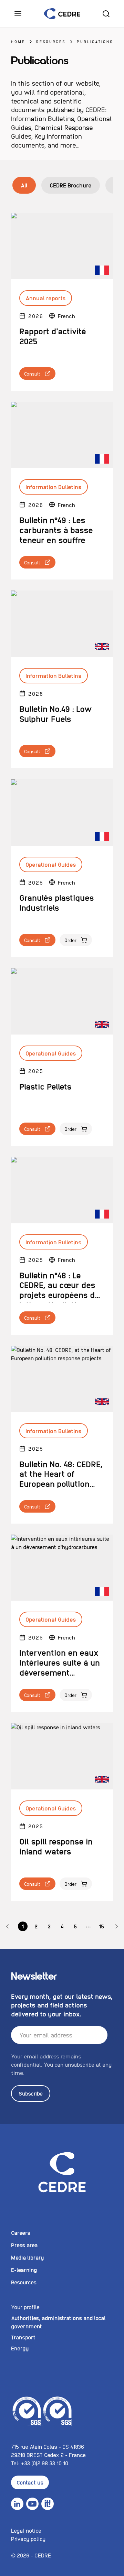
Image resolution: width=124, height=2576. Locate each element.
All (24, 185)
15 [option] (101, 1926)
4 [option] (62, 1926)
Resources (51, 41)
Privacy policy (28, 2539)
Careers (21, 2233)
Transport (23, 2337)
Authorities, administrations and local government (58, 2322)
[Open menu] (18, 14)
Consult (32, 374)
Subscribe (31, 2093)
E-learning (24, 2270)
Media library (27, 2257)
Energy (20, 2348)
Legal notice (26, 2530)
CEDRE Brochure (71, 185)
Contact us (30, 2482)
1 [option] (23, 1926)
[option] (8, 1926)
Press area (24, 2245)
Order (71, 940)
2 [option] (36, 1926)
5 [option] (75, 1926)
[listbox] (62, 1926)
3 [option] (49, 1926)
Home (18, 41)
